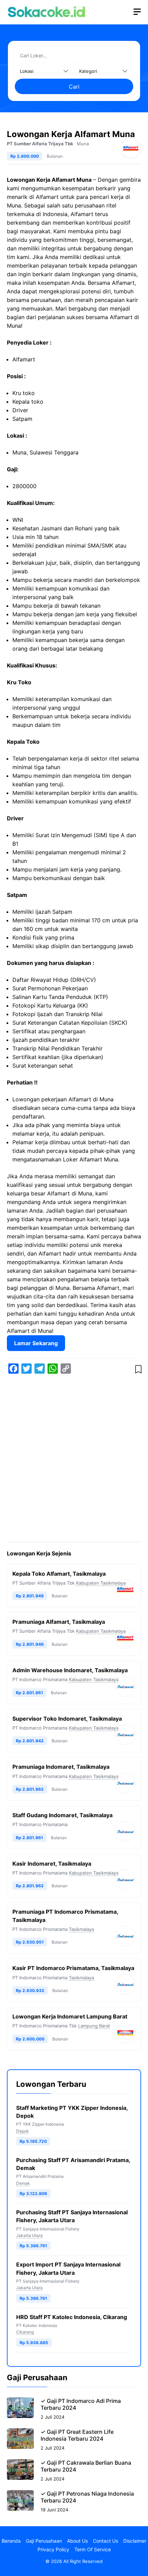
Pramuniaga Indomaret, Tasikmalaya (61, 1767)
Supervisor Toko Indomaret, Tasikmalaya (67, 1719)
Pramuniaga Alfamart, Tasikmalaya (59, 1622)
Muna (83, 144)
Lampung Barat (94, 2026)
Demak (23, 2183)
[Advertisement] (74, 1459)
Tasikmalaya (81, 1929)
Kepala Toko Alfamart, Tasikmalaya (59, 1574)
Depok (23, 2131)
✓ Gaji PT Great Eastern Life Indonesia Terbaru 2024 (77, 2435)
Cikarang (25, 2332)
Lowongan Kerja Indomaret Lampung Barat (70, 2016)
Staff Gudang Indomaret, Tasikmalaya (62, 1815)
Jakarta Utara (29, 2235)
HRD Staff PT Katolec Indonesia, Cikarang (72, 2317)
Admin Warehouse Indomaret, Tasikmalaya (70, 1670)
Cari (74, 87)
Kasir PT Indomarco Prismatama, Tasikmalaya (73, 1968)
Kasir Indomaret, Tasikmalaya (52, 1864)
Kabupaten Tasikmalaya (101, 1583)
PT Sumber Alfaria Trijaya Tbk (40, 144)
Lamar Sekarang (36, 1343)
